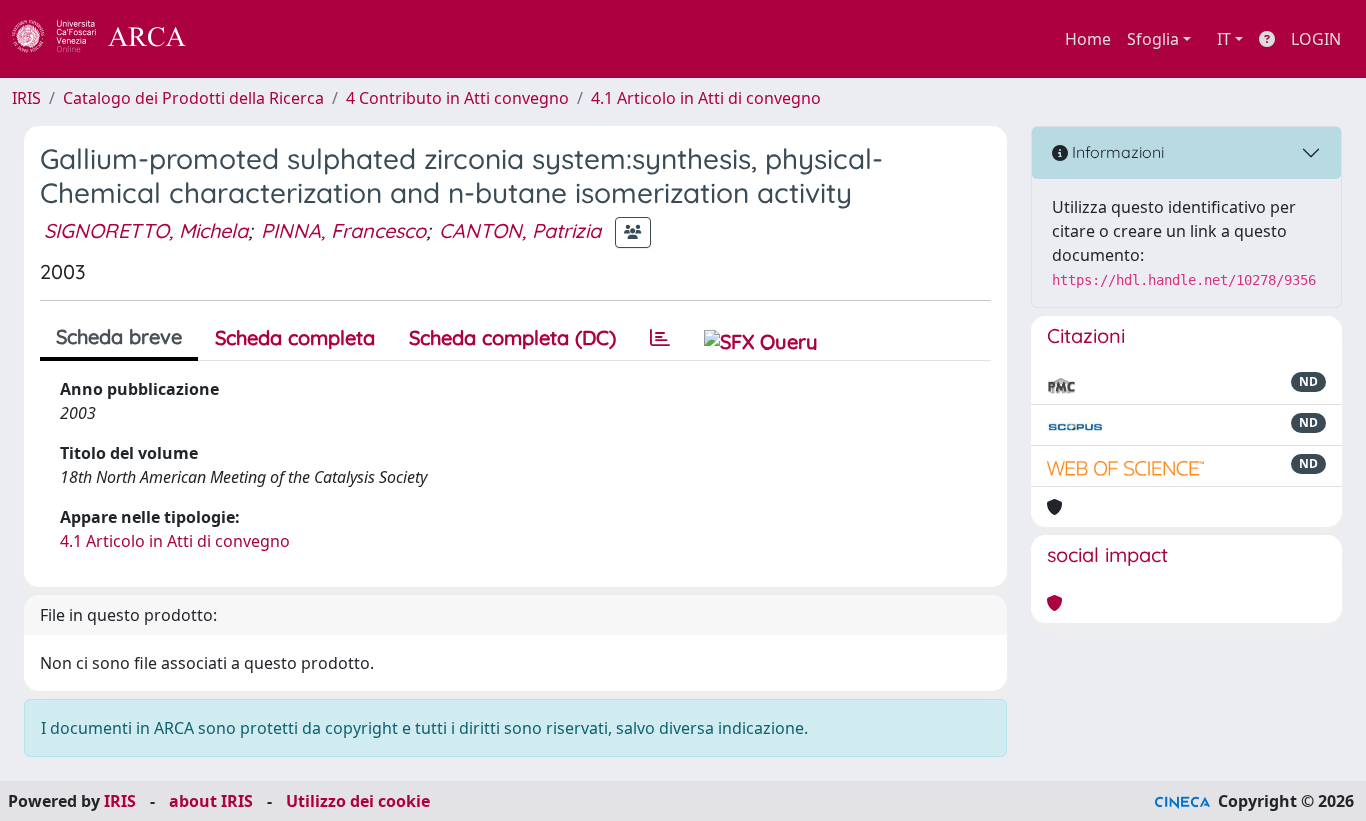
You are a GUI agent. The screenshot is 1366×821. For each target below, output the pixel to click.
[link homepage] (110, 39)
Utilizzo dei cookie (358, 801)
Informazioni (1116, 152)
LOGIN (1316, 39)
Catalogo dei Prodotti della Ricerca (193, 98)
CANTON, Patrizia (520, 230)
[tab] (660, 338)
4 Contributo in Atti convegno (457, 98)
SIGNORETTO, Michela (146, 230)
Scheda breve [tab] (119, 336)
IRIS (26, 98)
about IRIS (211, 801)
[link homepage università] (240, 39)
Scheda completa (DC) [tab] (512, 337)
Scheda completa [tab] (295, 337)
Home (1088, 39)
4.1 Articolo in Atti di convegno (706, 98)
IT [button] (1224, 39)
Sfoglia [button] (1153, 39)
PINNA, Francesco (343, 230)
